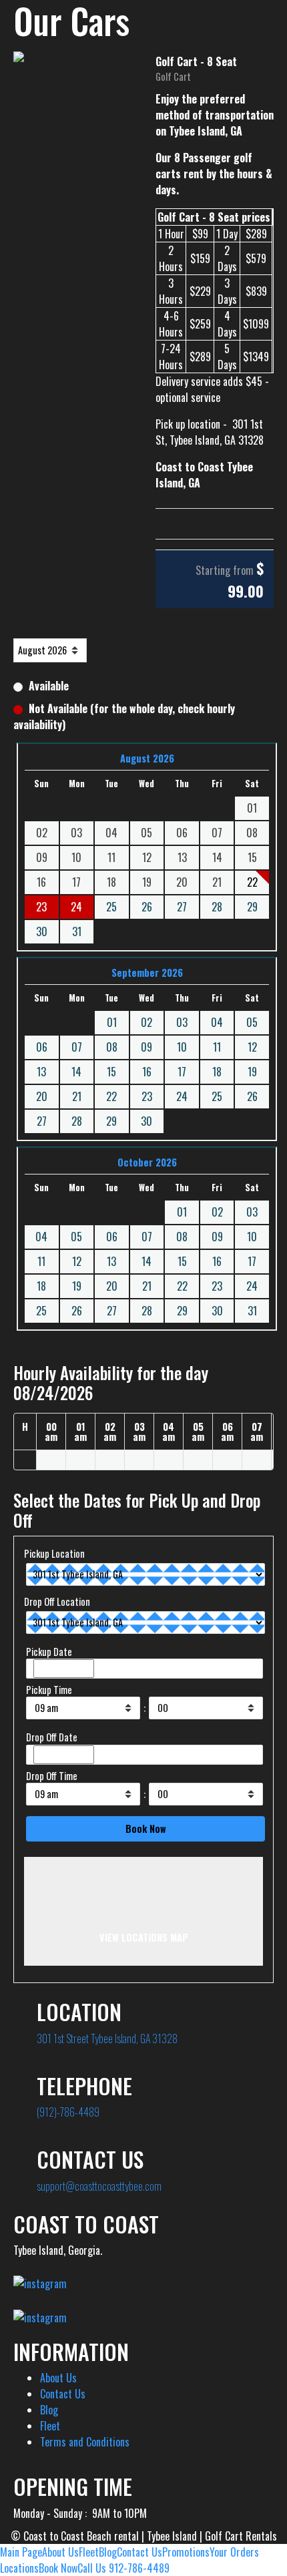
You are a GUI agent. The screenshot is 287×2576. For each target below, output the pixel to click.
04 (217, 1022)
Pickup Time (49, 1690)
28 (217, 907)
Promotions (186, 2552)
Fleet (50, 2426)
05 (252, 1022)
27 (182, 907)
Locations (19, 2568)
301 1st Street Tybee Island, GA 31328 (107, 2038)
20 (42, 1096)
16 (147, 1072)
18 (217, 1072)
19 (252, 1072)
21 (77, 1096)
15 (111, 1072)
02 (147, 1022)
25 (111, 907)
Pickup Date (49, 1652)
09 (147, 1047)
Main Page (21, 2552)
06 (42, 1047)
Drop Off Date (52, 1737)
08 (112, 1047)
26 (147, 907)
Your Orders (234, 2552)
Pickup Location (54, 1553)
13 (41, 1072)
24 (76, 907)
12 (252, 1047)
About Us (58, 2378)
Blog (49, 2410)
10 (182, 1047)
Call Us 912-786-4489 (123, 2568)
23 (147, 1096)
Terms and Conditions (85, 2442)
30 (42, 931)
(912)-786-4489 (68, 2112)
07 (77, 1047)
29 (252, 907)
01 (112, 1022)
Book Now (58, 2568)
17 (182, 1072)
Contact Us (63, 2394)
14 (76, 1072)
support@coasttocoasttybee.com (99, 2186)
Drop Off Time (52, 1776)
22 (111, 1096)
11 (217, 1047)
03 (182, 1022)
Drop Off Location (57, 1601)
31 (77, 931)
